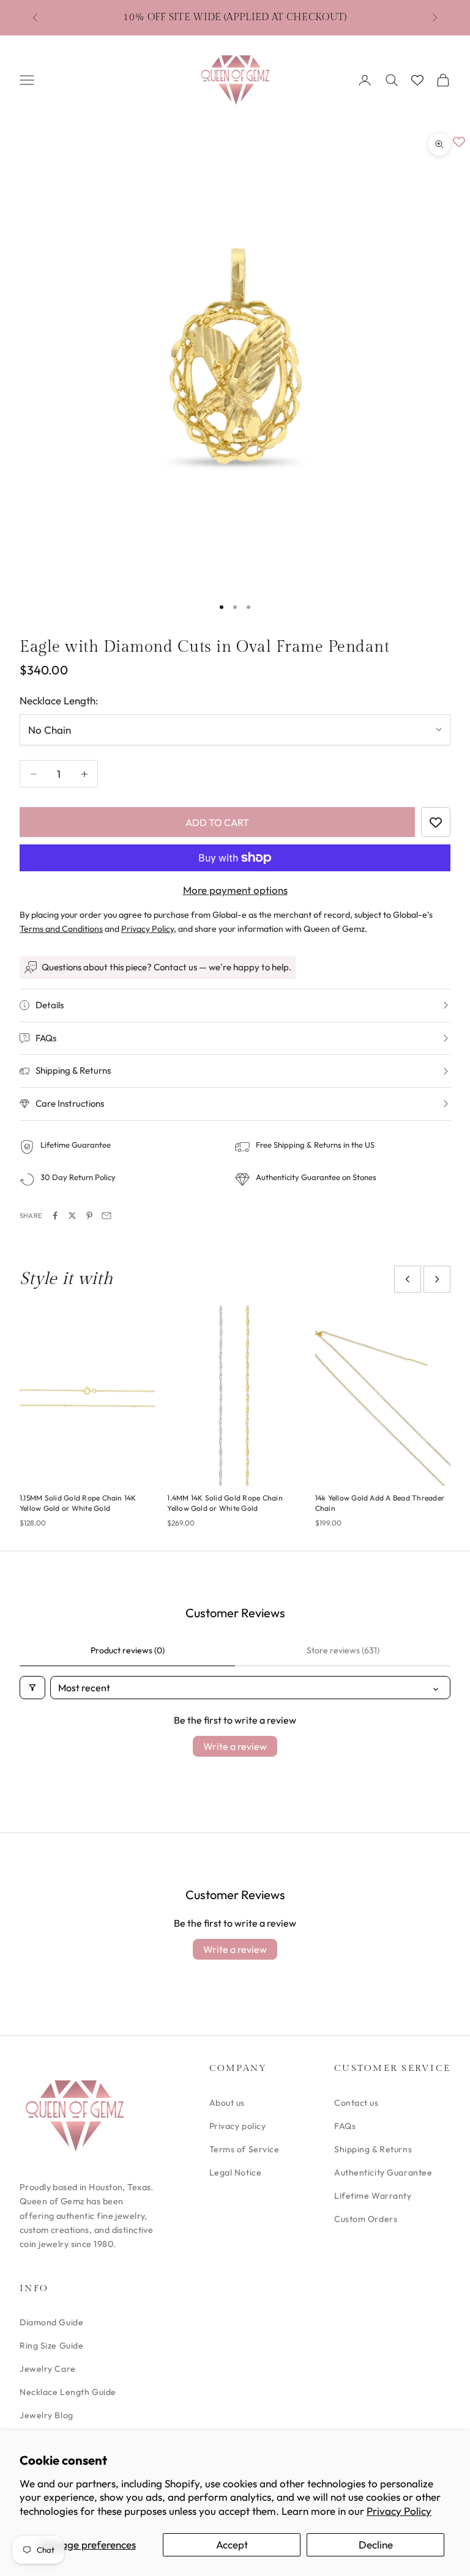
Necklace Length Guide (68, 2392)
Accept (232, 2545)
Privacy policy (238, 2126)
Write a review (235, 1746)
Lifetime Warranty (373, 2196)
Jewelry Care (48, 2369)
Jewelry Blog (47, 2415)
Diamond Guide (51, 2322)
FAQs (345, 2126)
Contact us (356, 2103)
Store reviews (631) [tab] (343, 1650)
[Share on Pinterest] (89, 1216)
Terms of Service (244, 2149)
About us (227, 2103)
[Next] (437, 1279)
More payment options (235, 890)
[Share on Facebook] (55, 1216)
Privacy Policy (399, 2511)
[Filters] (32, 1688)
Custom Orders (366, 2219)
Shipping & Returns (373, 2149)
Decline (376, 2545)
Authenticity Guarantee (383, 2172)
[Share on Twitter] (72, 1216)
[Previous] (408, 1279)
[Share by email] (106, 1216)
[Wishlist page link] (417, 80)
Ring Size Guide (51, 2345)
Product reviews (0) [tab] (128, 1650)
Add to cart (217, 822)
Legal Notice (236, 2172)
